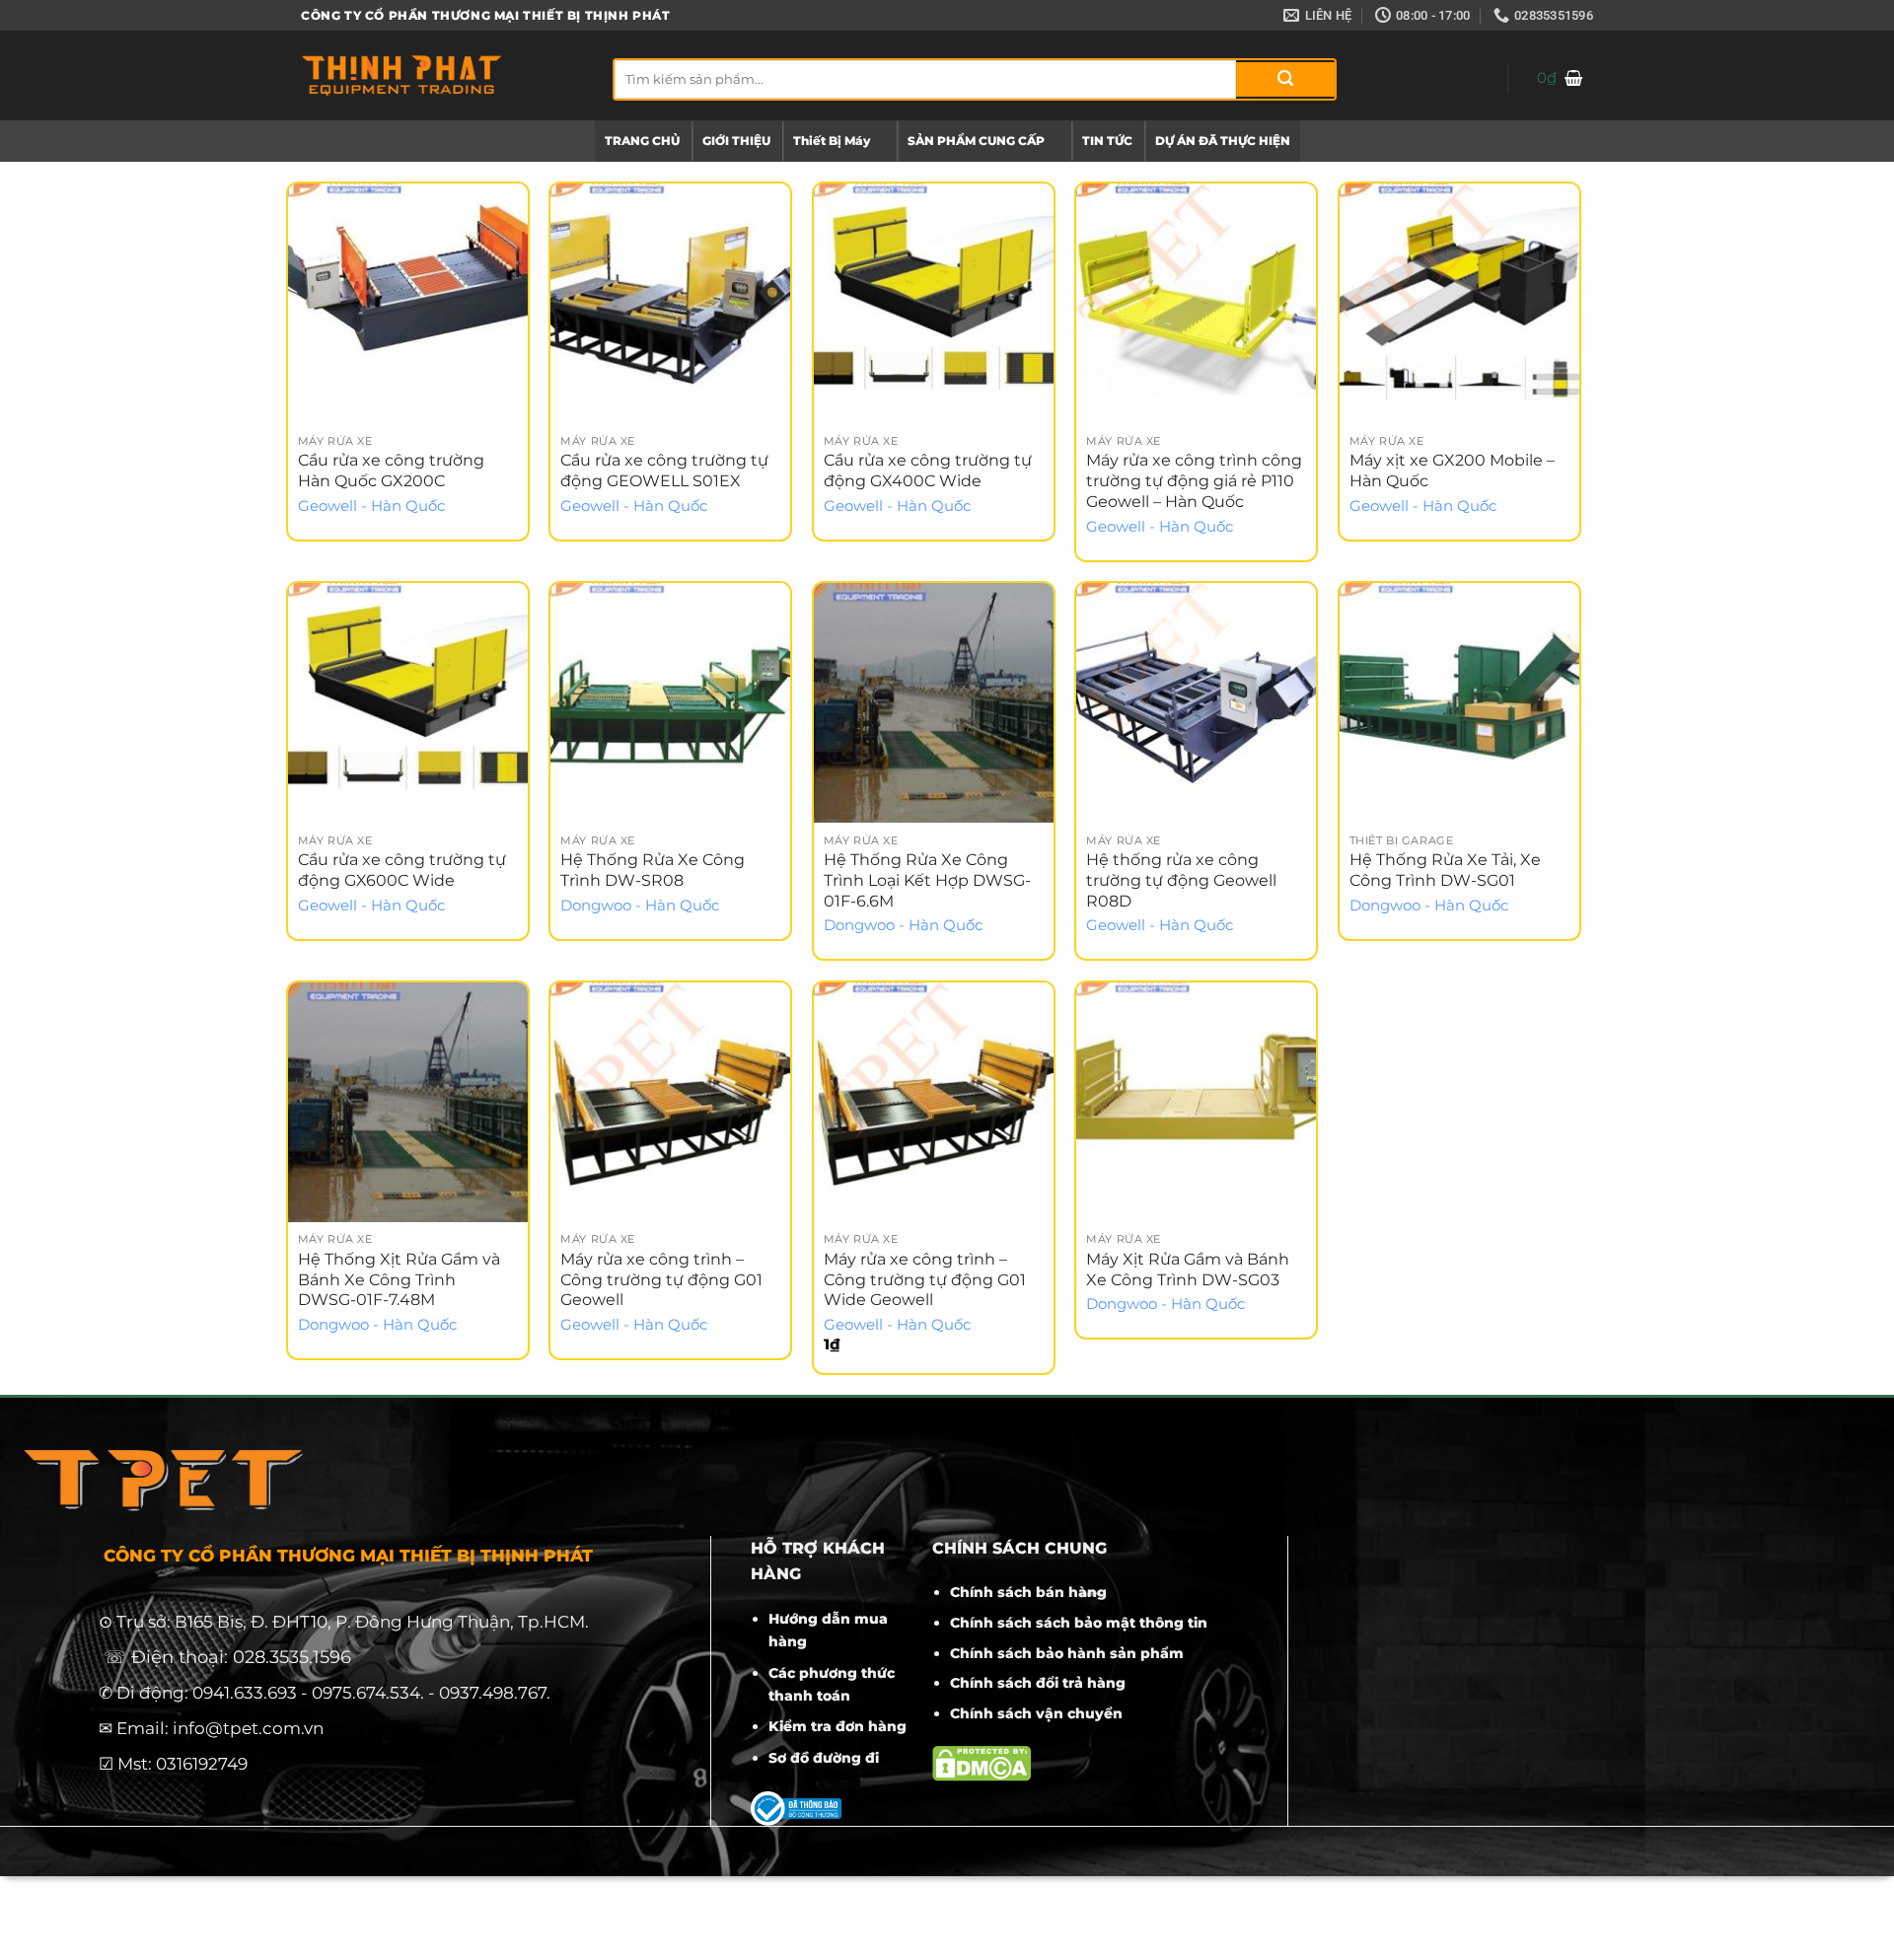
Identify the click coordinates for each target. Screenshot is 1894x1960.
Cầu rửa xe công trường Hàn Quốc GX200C (391, 471)
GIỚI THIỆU (736, 141)
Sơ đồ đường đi (824, 1758)
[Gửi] (1285, 79)
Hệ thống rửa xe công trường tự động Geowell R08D (1181, 880)
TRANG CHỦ (642, 141)
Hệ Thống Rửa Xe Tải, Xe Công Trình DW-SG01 (1445, 870)
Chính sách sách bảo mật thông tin (1079, 1623)
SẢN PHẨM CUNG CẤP (976, 141)
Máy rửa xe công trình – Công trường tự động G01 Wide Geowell (925, 1280)
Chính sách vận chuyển (1036, 1713)
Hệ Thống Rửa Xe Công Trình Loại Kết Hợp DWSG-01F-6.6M (927, 880)
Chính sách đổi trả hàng (1038, 1683)
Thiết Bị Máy (832, 141)
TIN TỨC (1107, 141)
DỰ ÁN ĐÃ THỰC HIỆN (1223, 141)
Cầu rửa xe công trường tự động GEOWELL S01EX (664, 471)
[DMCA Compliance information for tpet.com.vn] (982, 1763)
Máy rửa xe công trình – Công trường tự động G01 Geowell (661, 1280)
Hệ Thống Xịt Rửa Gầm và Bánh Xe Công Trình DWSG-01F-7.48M (399, 1280)
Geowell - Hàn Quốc (371, 506)
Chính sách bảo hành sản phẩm (1067, 1653)
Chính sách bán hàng (1028, 1592)
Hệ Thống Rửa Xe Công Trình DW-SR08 (653, 870)
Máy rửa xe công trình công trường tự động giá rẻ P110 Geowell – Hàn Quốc (1194, 481)
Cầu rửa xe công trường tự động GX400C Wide (928, 471)
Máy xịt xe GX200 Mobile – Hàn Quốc (1452, 471)
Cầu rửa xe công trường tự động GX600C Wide (402, 870)
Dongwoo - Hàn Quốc (640, 906)
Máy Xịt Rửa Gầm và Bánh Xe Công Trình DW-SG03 (1188, 1270)
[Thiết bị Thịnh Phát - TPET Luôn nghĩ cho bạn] (442, 75)
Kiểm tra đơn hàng (838, 1726)
